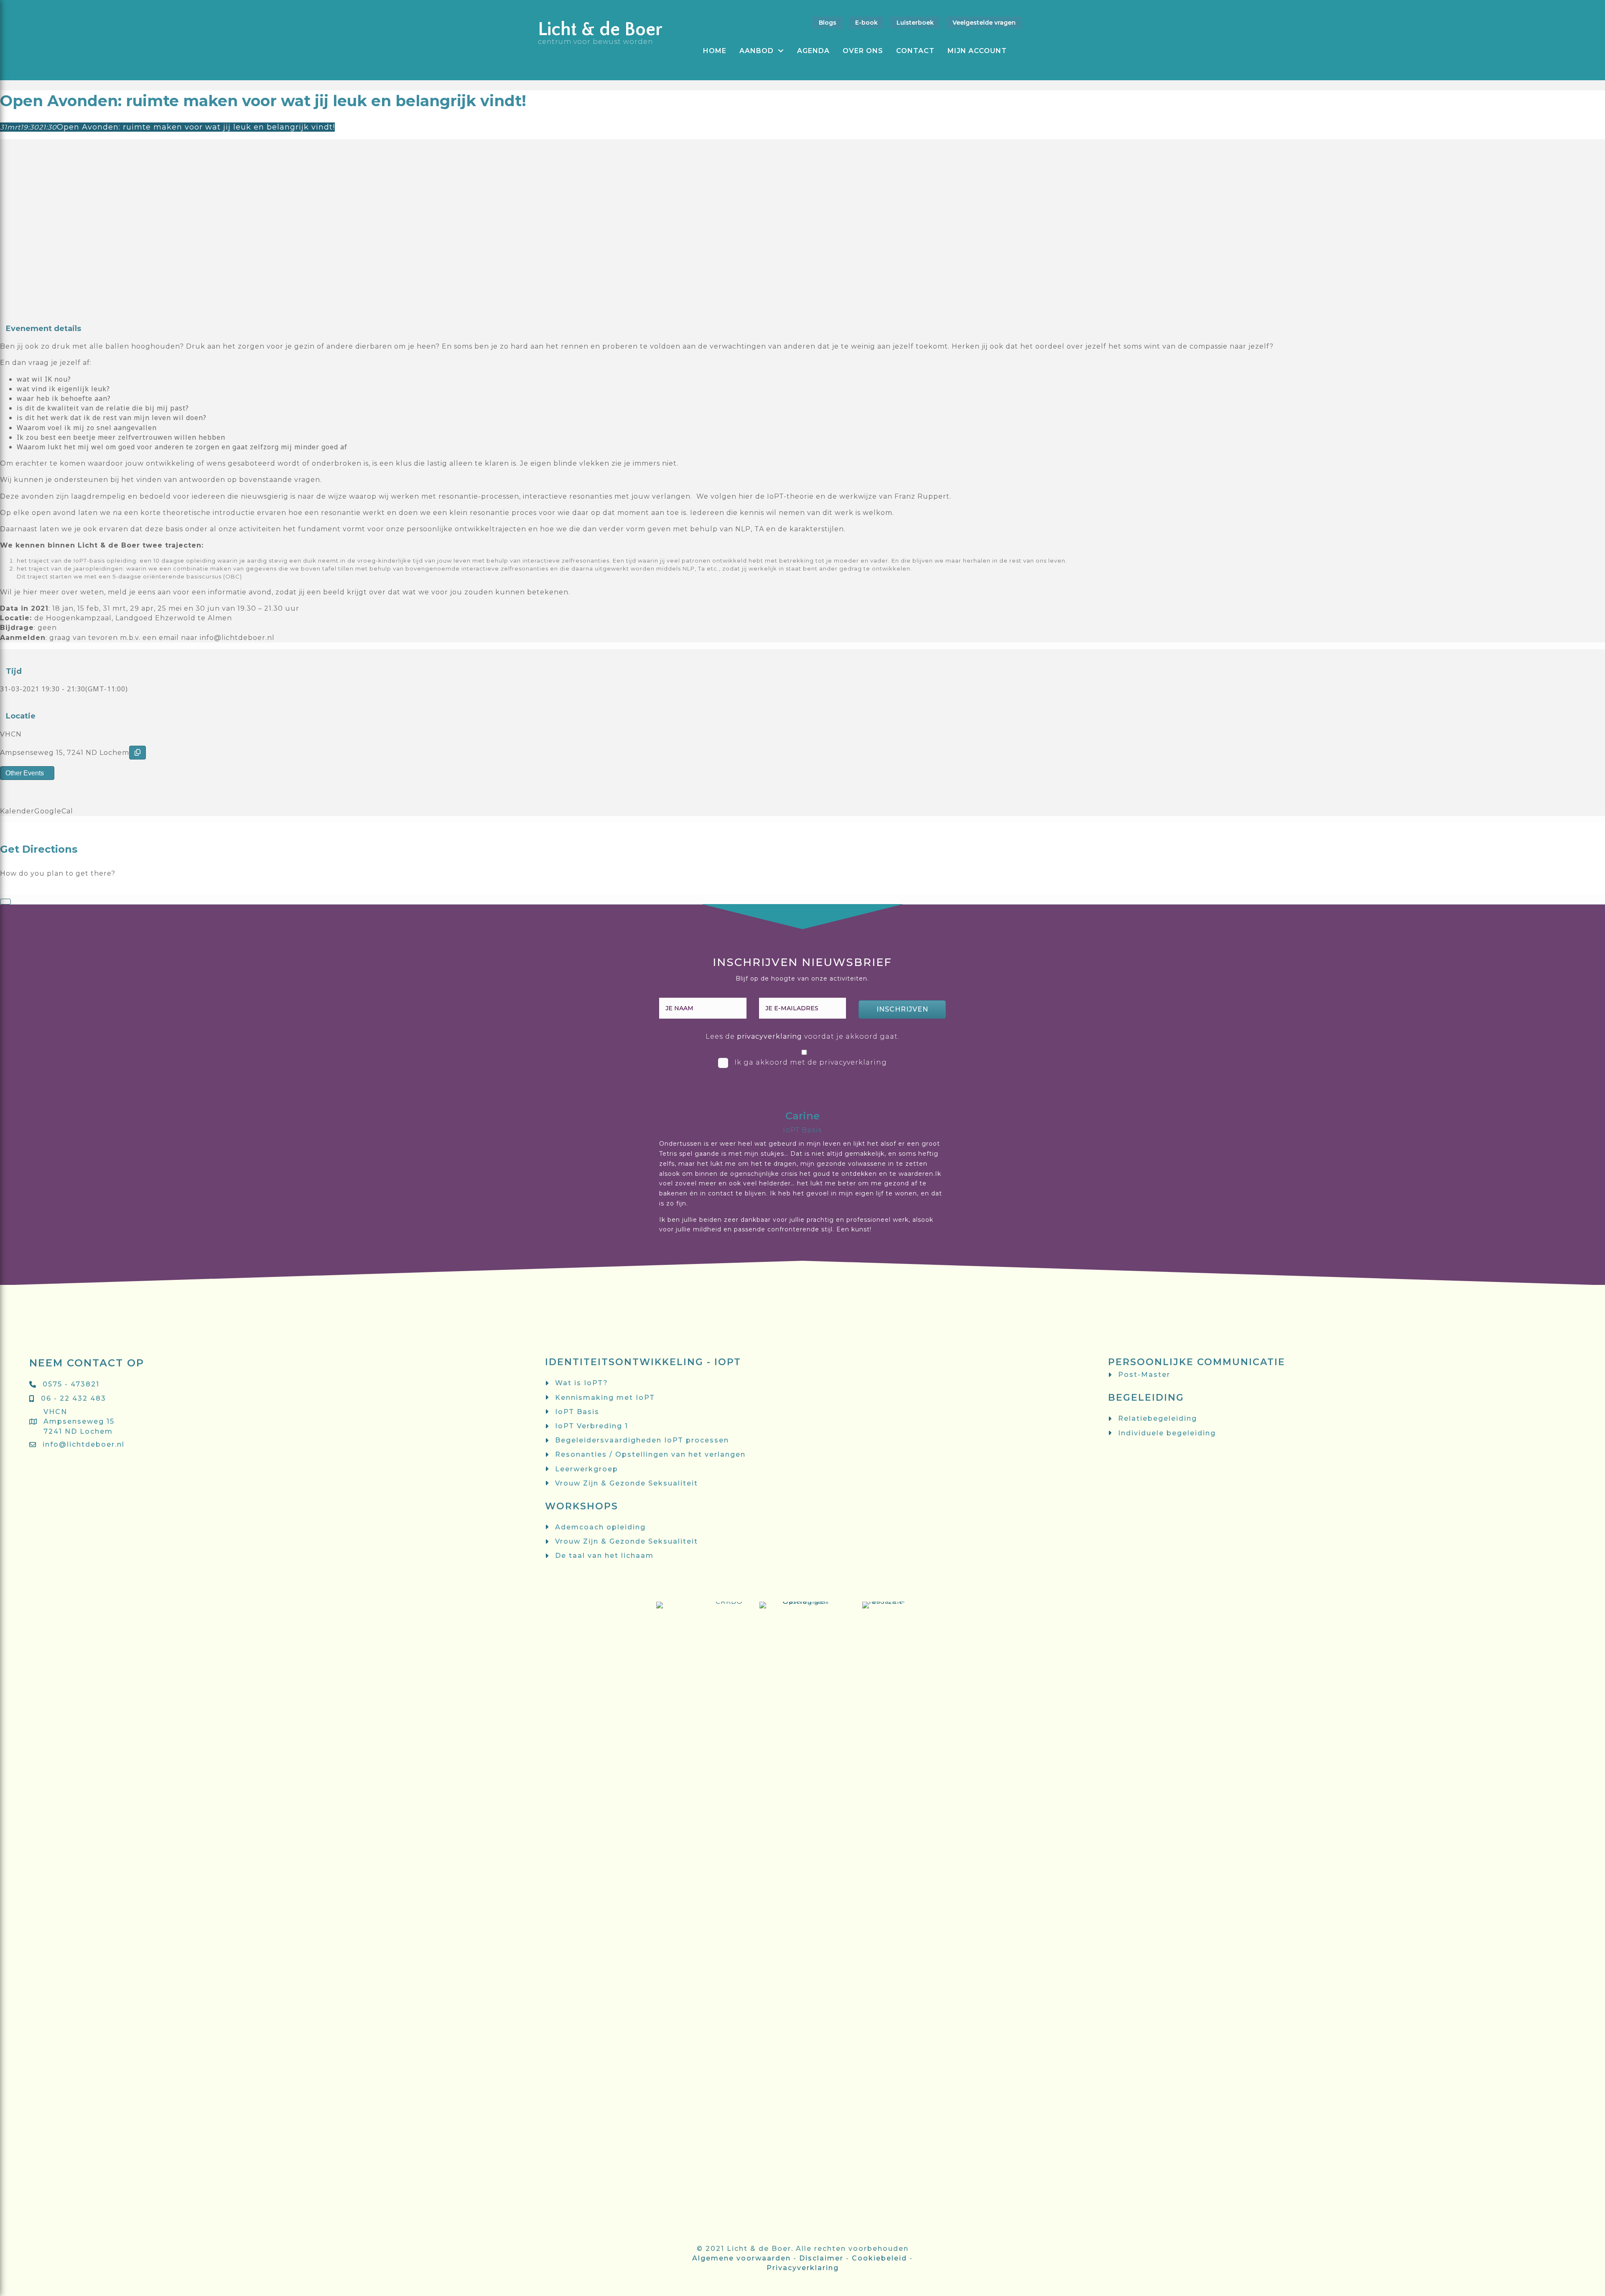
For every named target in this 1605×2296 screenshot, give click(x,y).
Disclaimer (821, 2258)
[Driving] (10, 889)
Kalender (17, 811)
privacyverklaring (769, 1036)
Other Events (25, 773)
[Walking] (25, 889)
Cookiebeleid (879, 2258)
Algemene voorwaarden (741, 2258)
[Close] (5, 902)
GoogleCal (54, 811)
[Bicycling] (33, 889)
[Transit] (18, 889)
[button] (902, 1009)
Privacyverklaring (803, 2268)
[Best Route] (3, 889)
